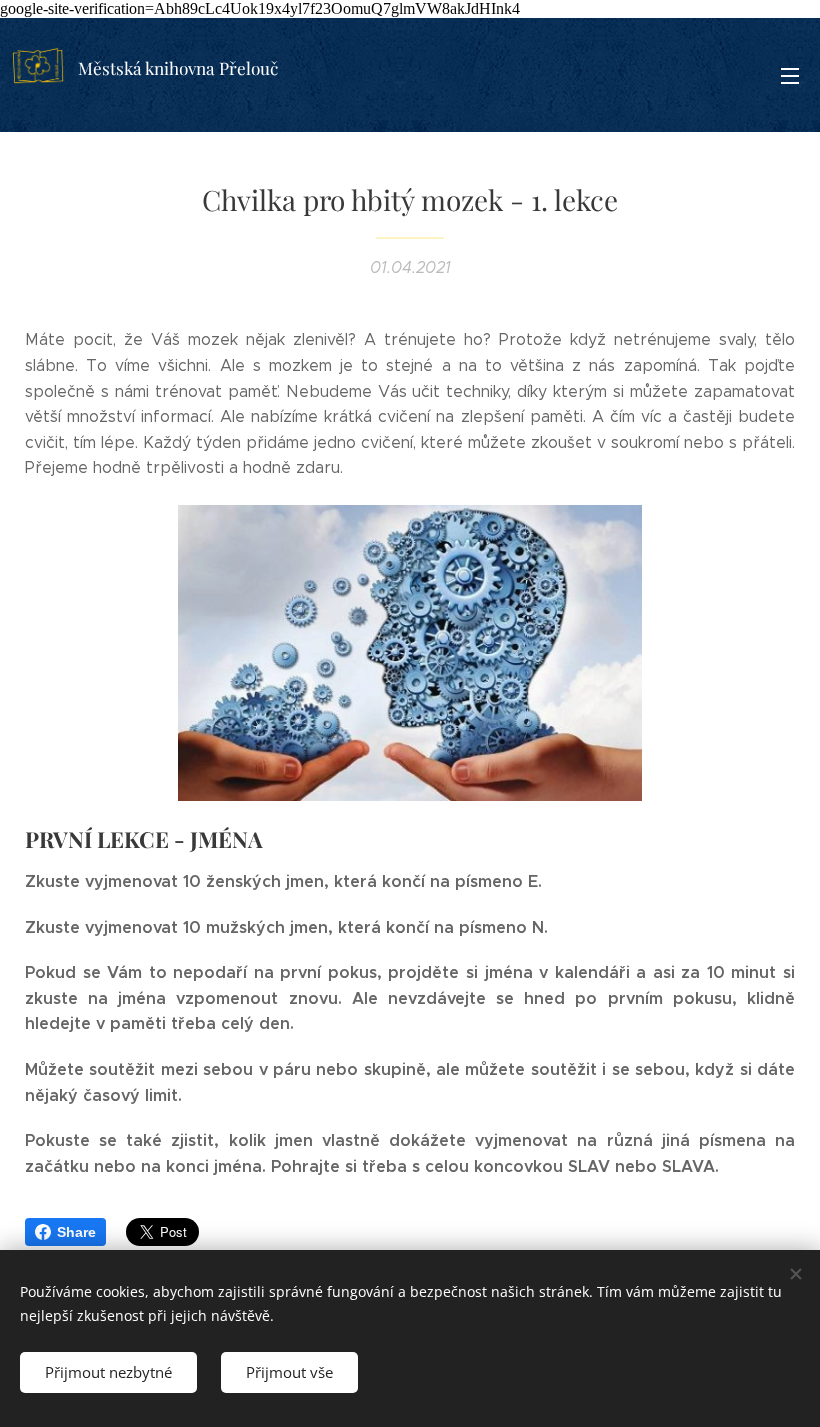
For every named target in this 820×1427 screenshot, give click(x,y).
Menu (790, 75)
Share (76, 1232)
